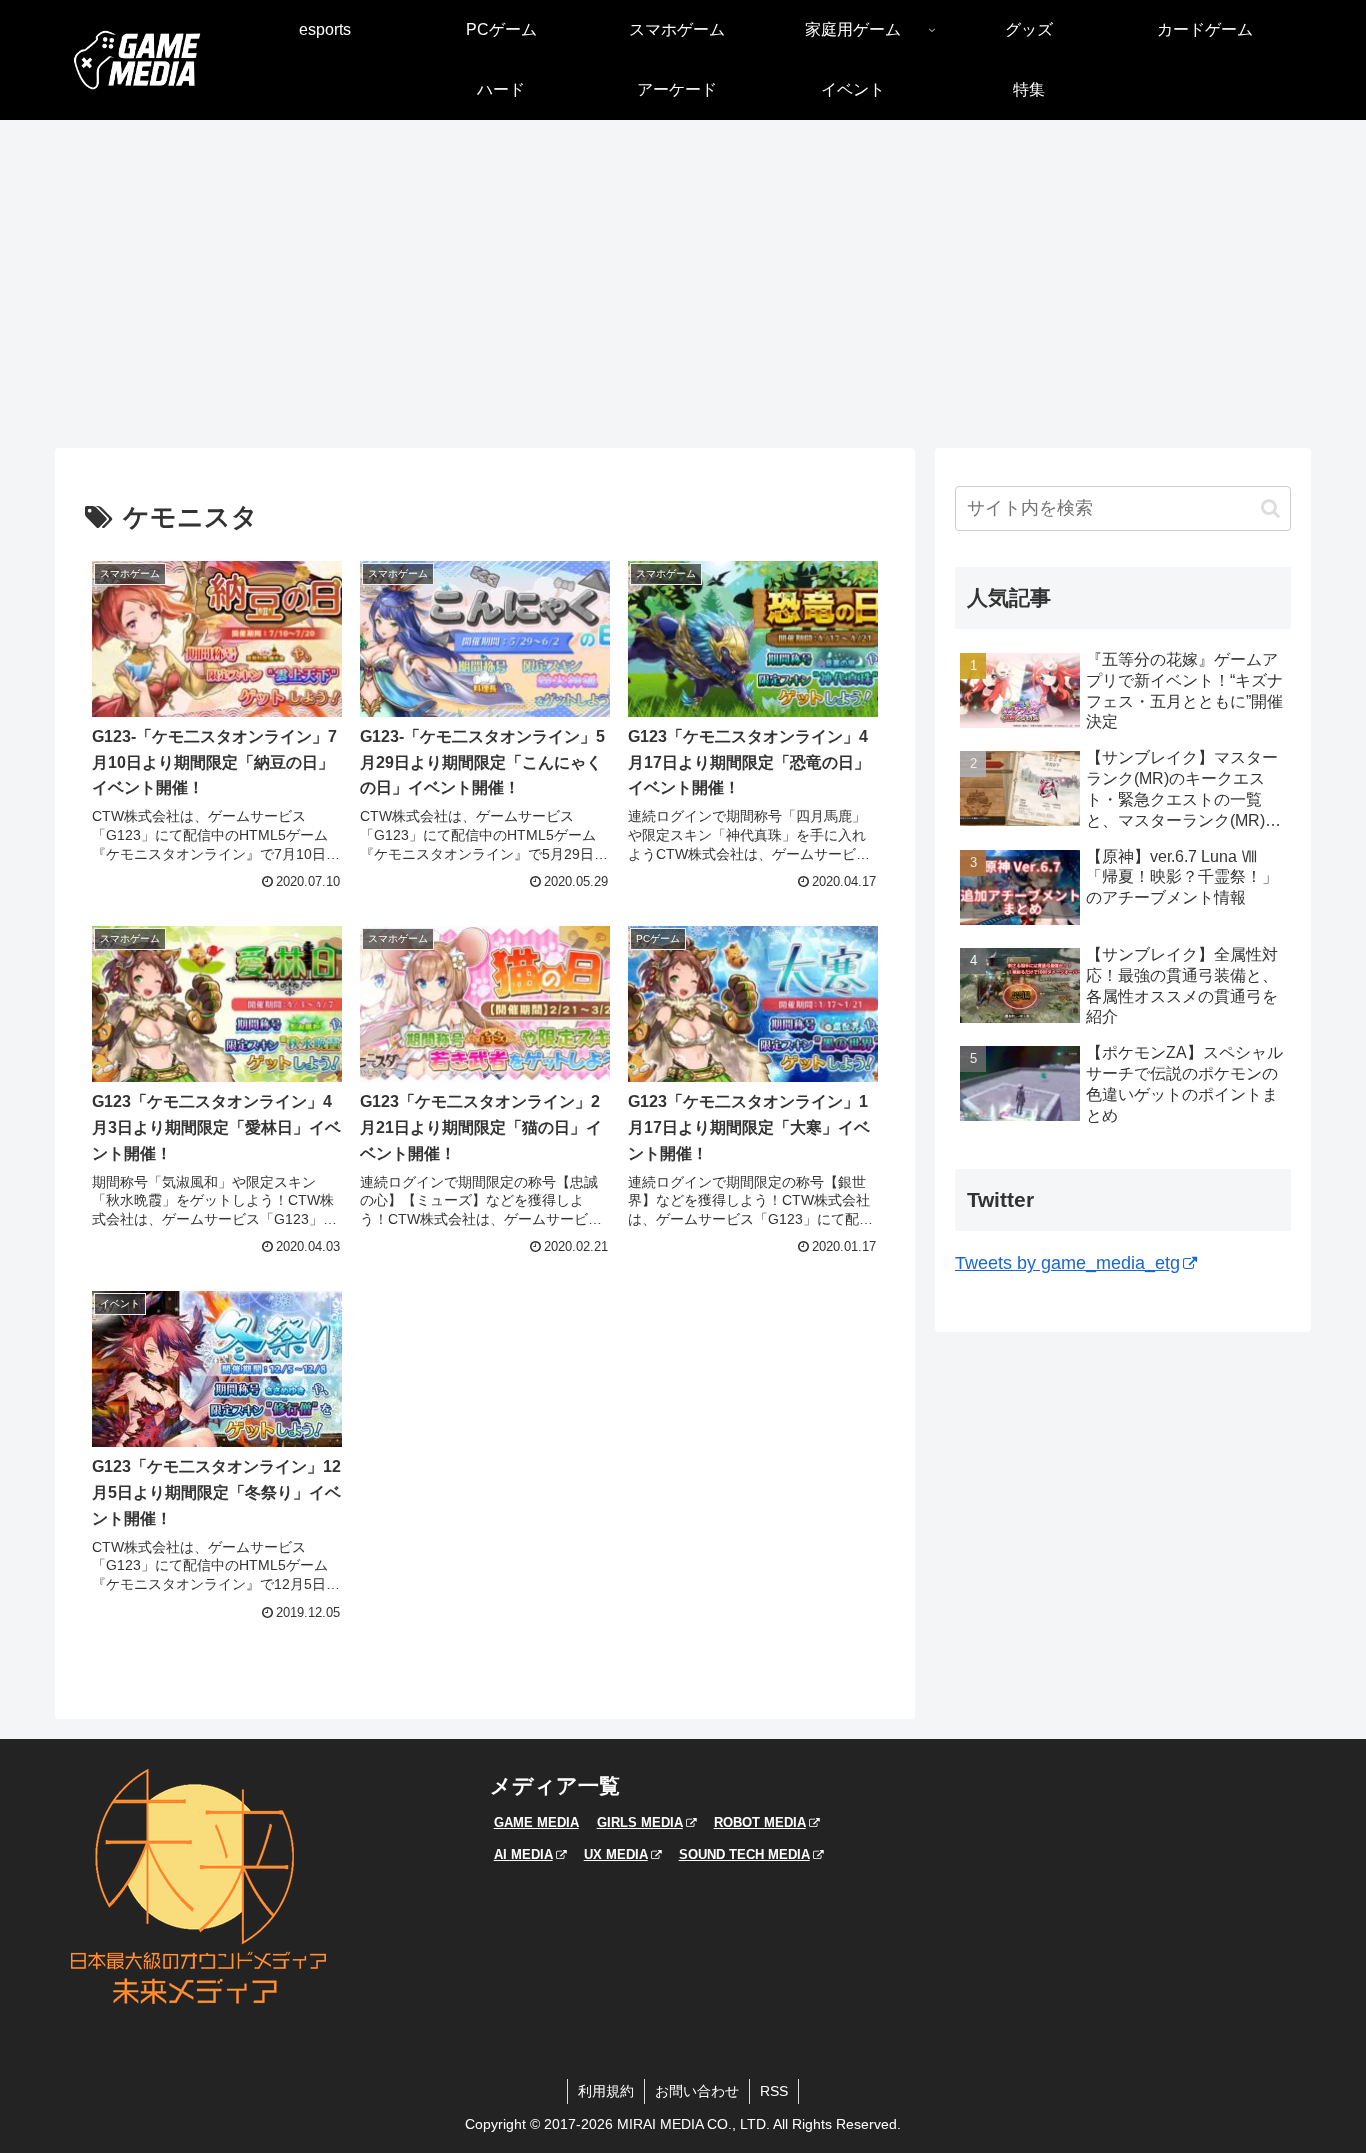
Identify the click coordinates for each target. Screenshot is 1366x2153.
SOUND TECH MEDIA (744, 1854)
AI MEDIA (523, 1854)
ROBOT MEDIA (760, 1822)
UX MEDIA (616, 1854)
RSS (774, 2091)
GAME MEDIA (536, 1822)
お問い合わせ (697, 2091)
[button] (1270, 508)
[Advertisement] (683, 284)
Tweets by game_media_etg (1067, 1263)
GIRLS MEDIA (640, 1822)
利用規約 (606, 2091)
